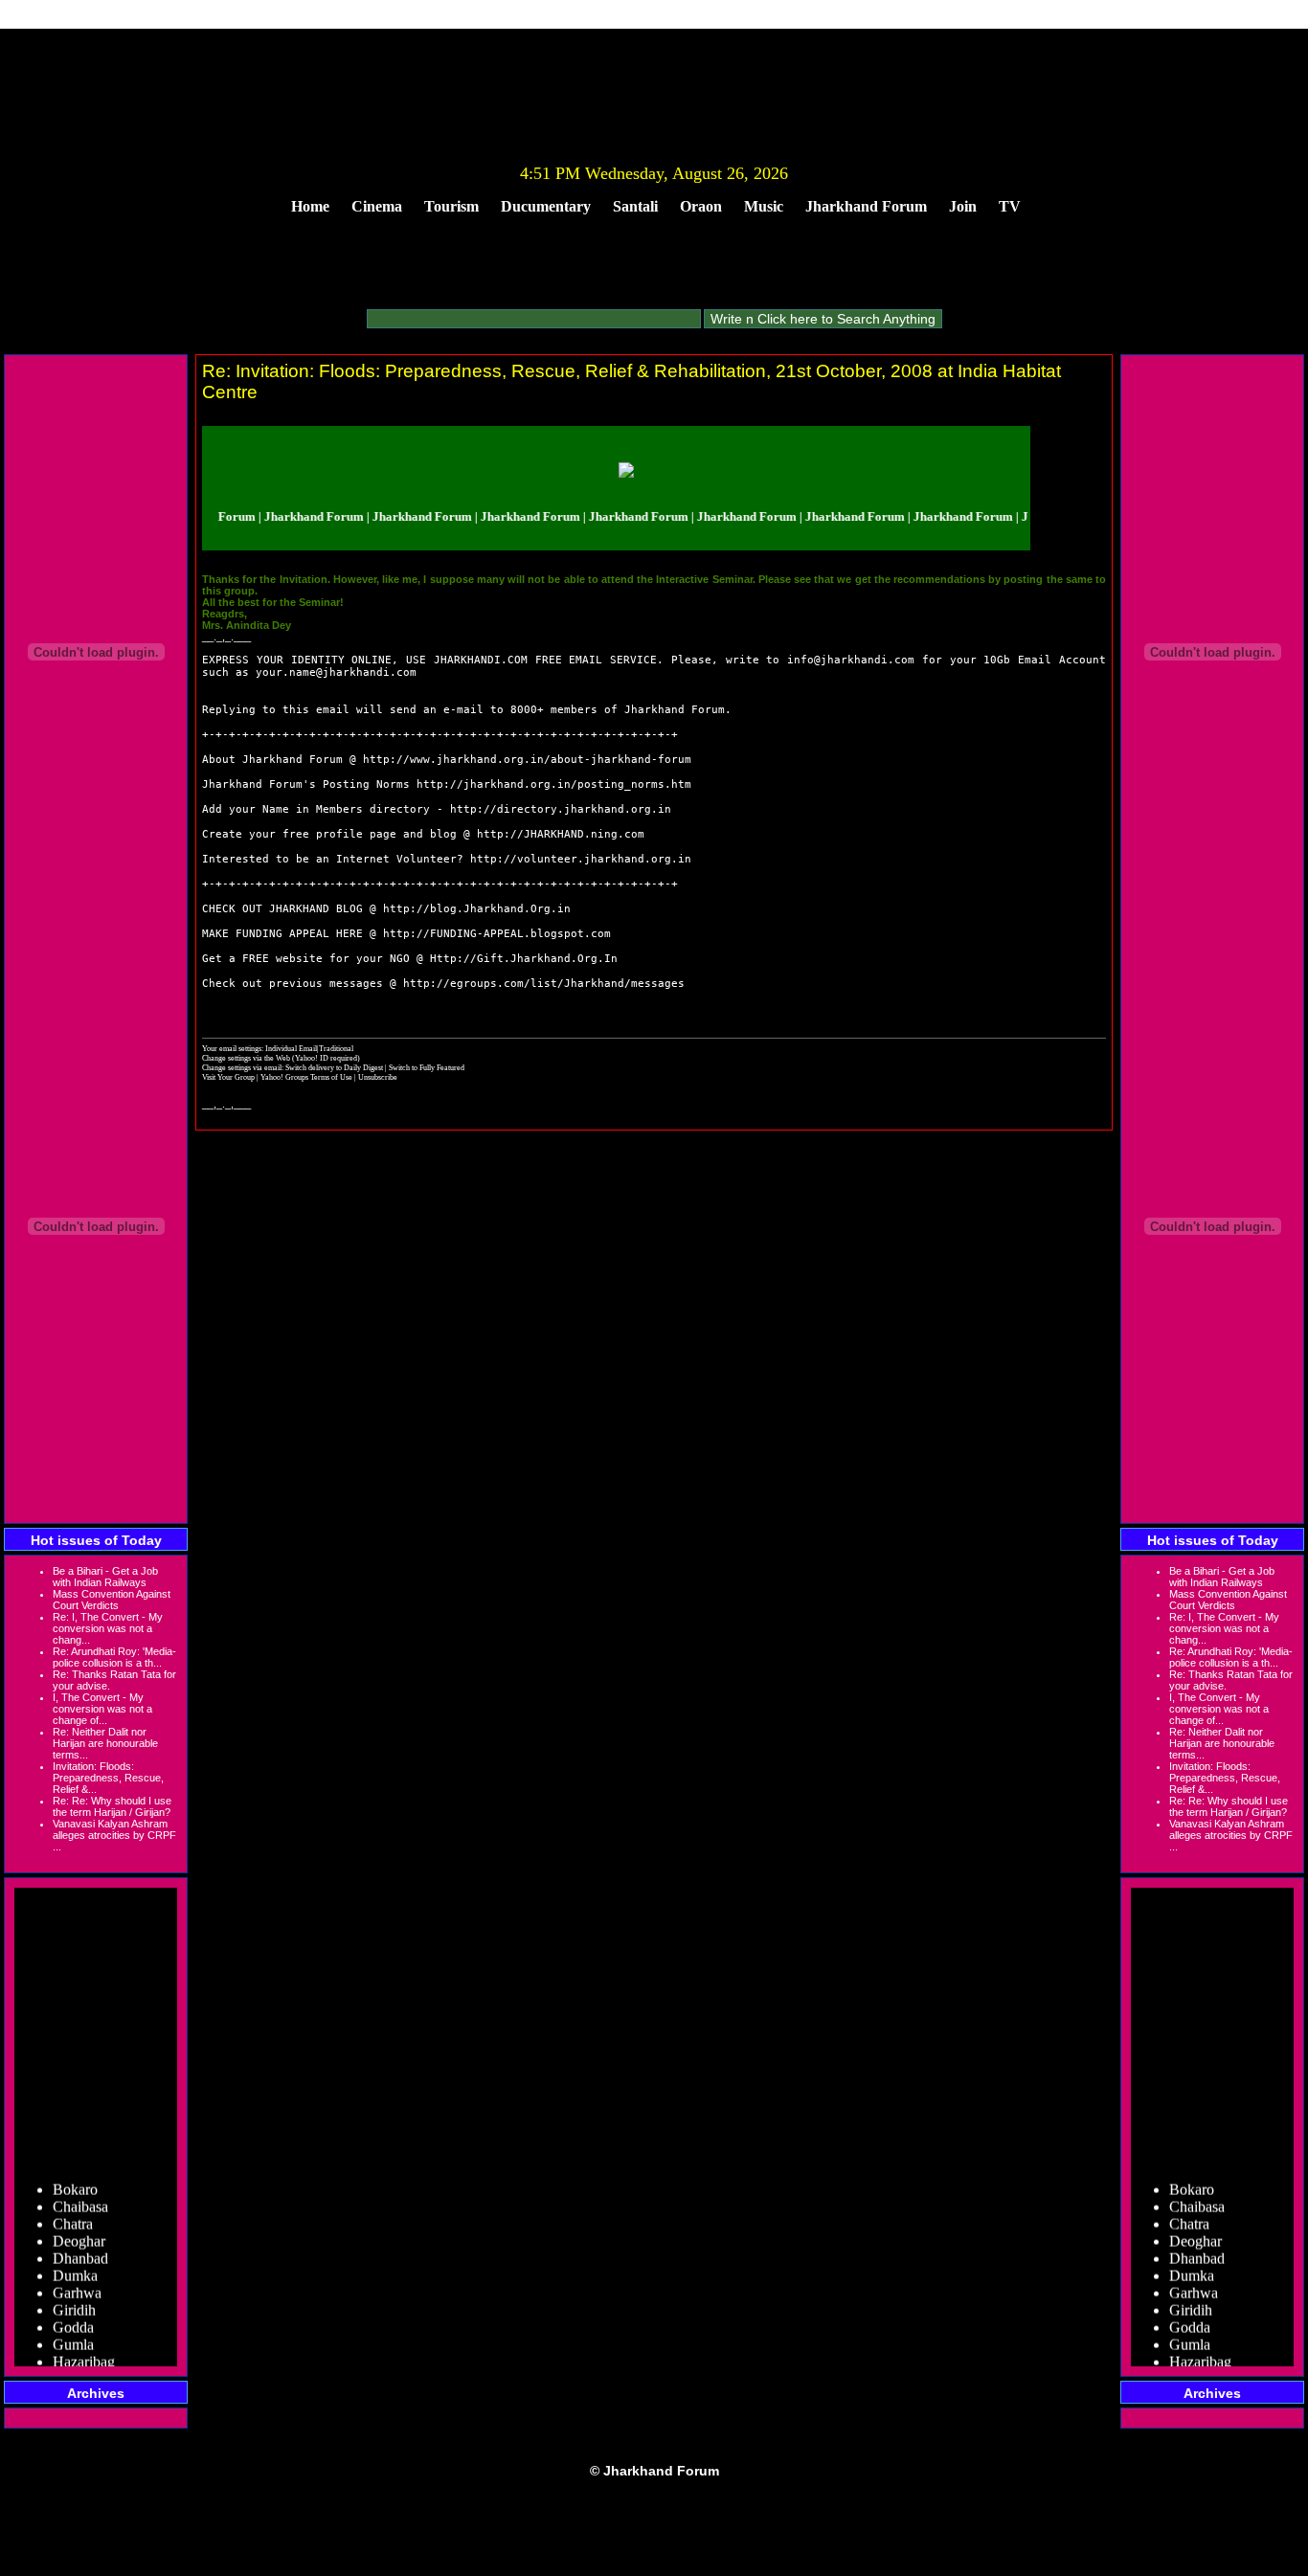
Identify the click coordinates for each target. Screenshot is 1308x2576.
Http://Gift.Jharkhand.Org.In (524, 959)
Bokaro (75, 2175)
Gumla (73, 2330)
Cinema (377, 206)
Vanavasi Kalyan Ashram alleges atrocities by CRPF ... (114, 1835)
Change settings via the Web (246, 1058)
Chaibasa (80, 2193)
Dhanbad (80, 2244)
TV (1010, 206)
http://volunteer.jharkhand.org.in (581, 859)
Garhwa (77, 2279)
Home (310, 206)
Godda (73, 2313)
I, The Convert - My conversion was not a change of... (102, 1709)
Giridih (74, 2296)
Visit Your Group (229, 1077)
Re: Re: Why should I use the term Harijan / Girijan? (112, 1806)
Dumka (75, 2262)
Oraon (701, 206)
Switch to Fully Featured (427, 1067)
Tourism (451, 206)
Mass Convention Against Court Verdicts (112, 1600)
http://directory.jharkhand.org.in (561, 809)
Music (764, 206)
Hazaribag (84, 2348)
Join (963, 206)
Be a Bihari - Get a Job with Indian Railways (105, 1577)
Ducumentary (546, 206)
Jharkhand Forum (866, 206)
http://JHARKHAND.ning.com (561, 834)
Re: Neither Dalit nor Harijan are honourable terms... (105, 1743)
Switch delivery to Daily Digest (334, 1067)
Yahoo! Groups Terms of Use (307, 1077)
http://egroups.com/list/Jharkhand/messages (544, 984)
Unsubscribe (378, 1077)
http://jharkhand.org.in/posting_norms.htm (554, 784)
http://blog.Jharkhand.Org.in (477, 909)
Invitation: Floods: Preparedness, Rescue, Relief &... (108, 1778)
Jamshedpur (89, 2365)
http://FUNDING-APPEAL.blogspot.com (497, 934)
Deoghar (79, 2227)
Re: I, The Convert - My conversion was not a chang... (108, 1628)
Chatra (73, 2210)
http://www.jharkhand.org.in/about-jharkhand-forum (527, 760)
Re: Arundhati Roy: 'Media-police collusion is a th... (114, 1657)
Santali (635, 206)
